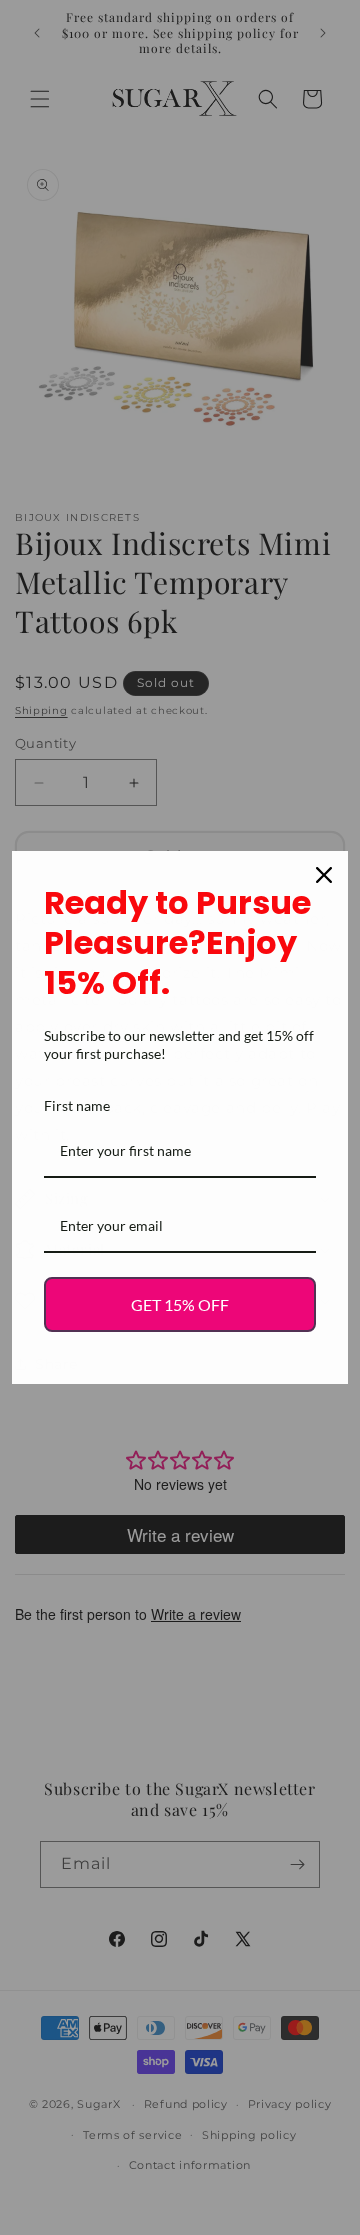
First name (77, 1105)
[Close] (324, 875)
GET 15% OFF (180, 1304)
